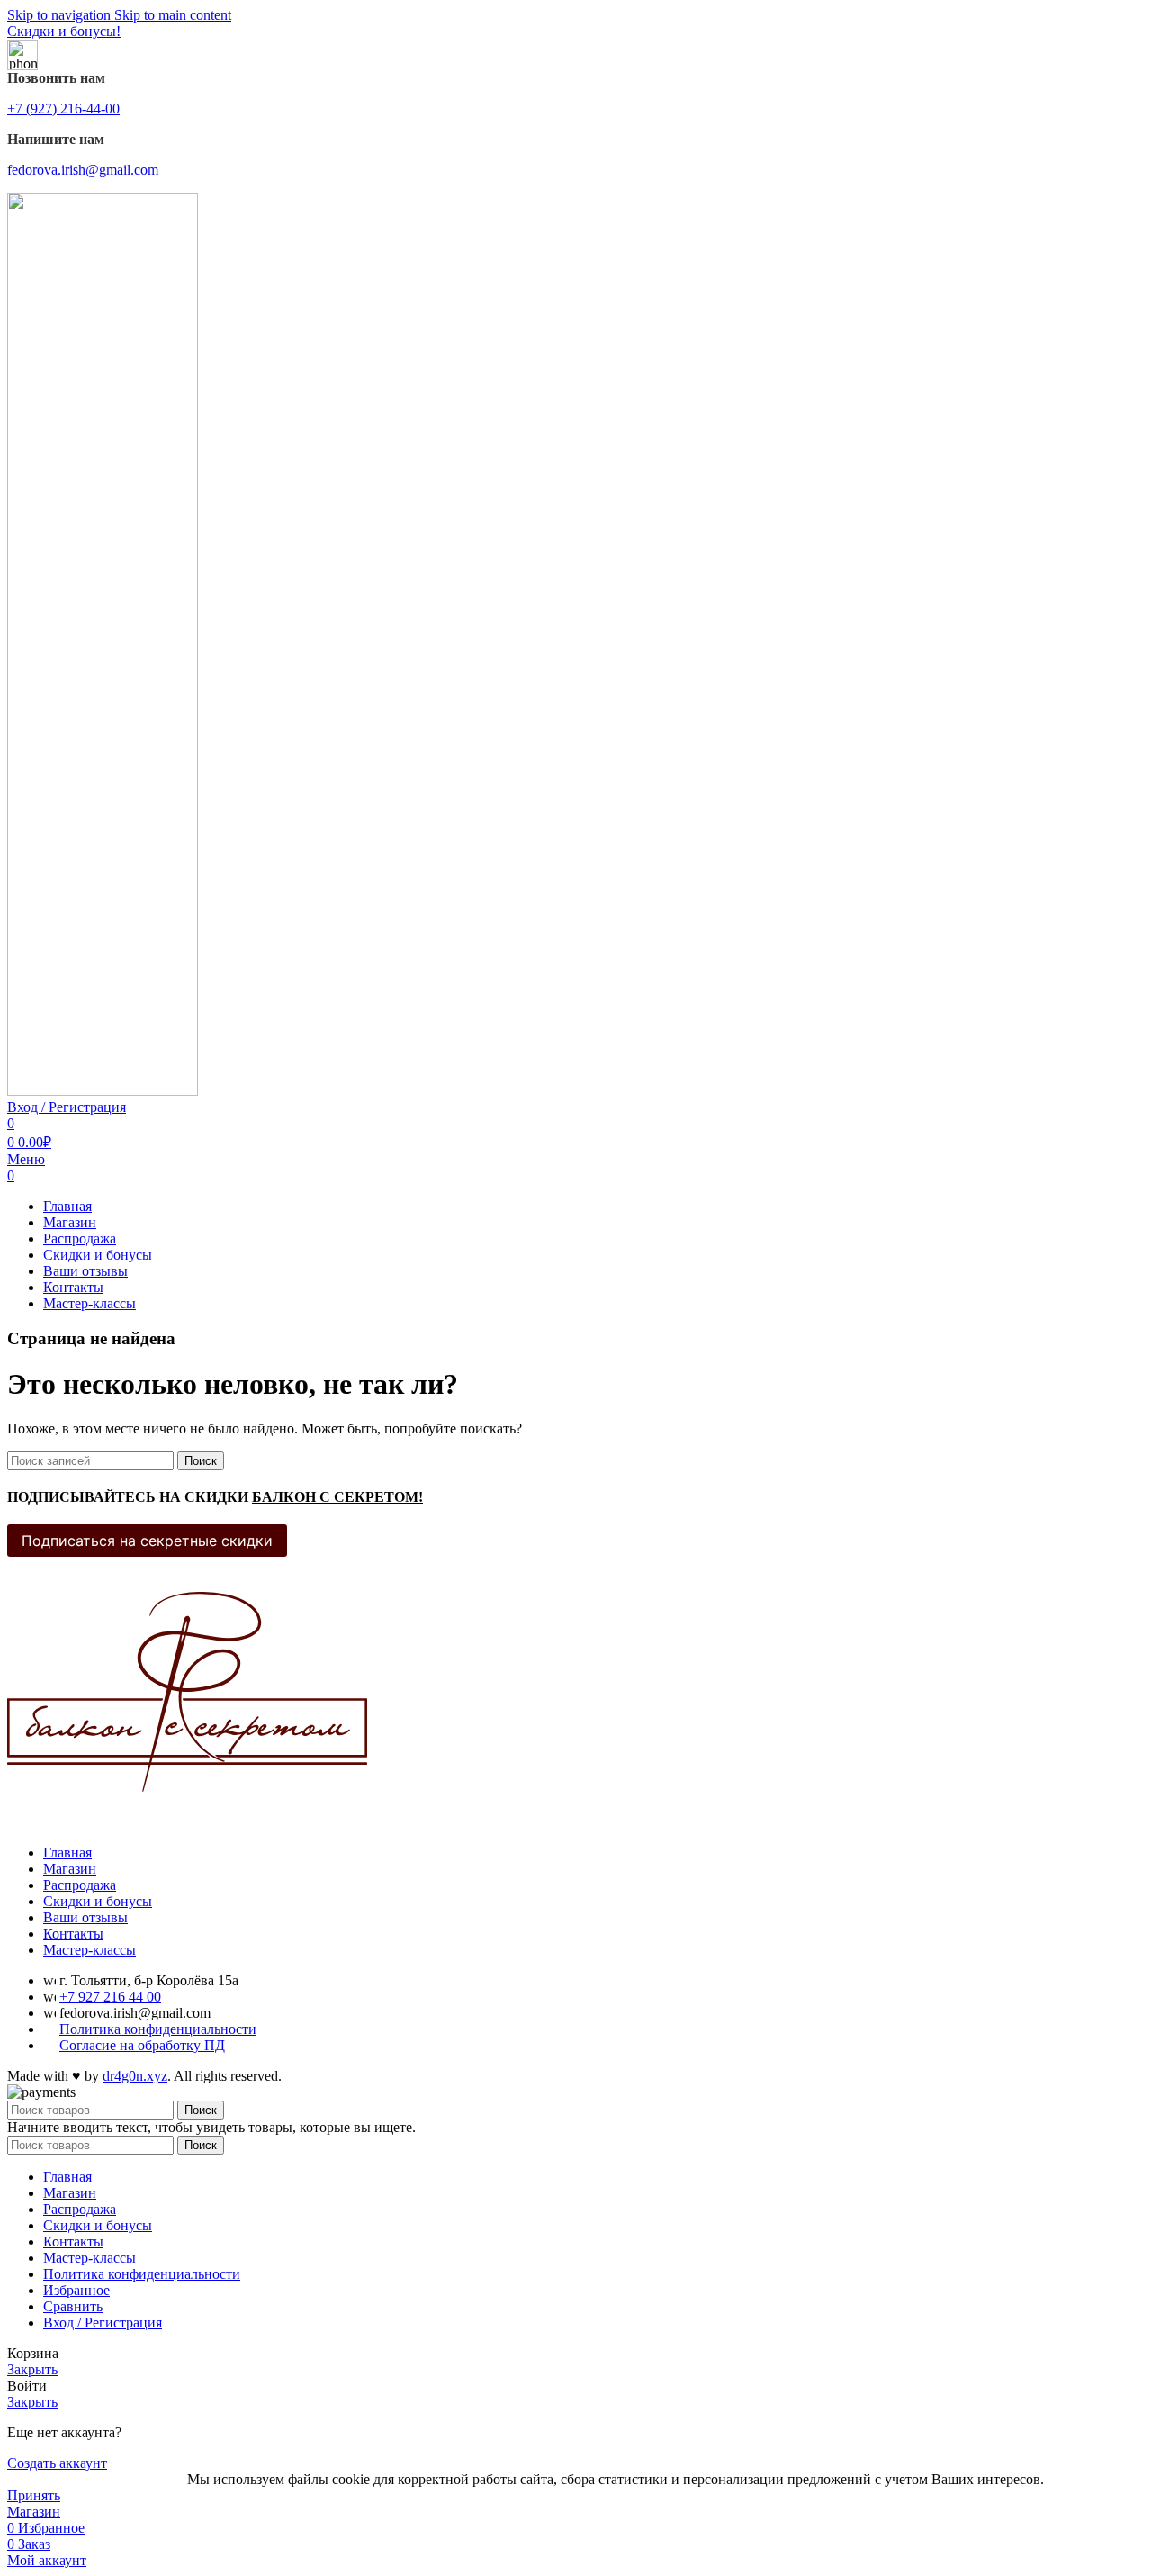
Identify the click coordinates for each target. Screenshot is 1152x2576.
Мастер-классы (90, 1950)
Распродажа (80, 1885)
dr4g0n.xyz (135, 2076)
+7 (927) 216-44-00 (63, 108)
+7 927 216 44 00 (110, 1997)
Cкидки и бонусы (98, 1901)
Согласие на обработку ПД (142, 2045)
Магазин (70, 1869)
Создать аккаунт (57, 2463)
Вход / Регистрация (103, 2323)
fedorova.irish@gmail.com (83, 170)
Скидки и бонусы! (64, 31)
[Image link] (187, 1822)
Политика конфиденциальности (158, 2029)
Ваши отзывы (85, 1917)
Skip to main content (173, 15)
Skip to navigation (61, 15)
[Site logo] (103, 1091)
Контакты (73, 1934)
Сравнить (73, 2306)
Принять (34, 2495)
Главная (67, 1853)
